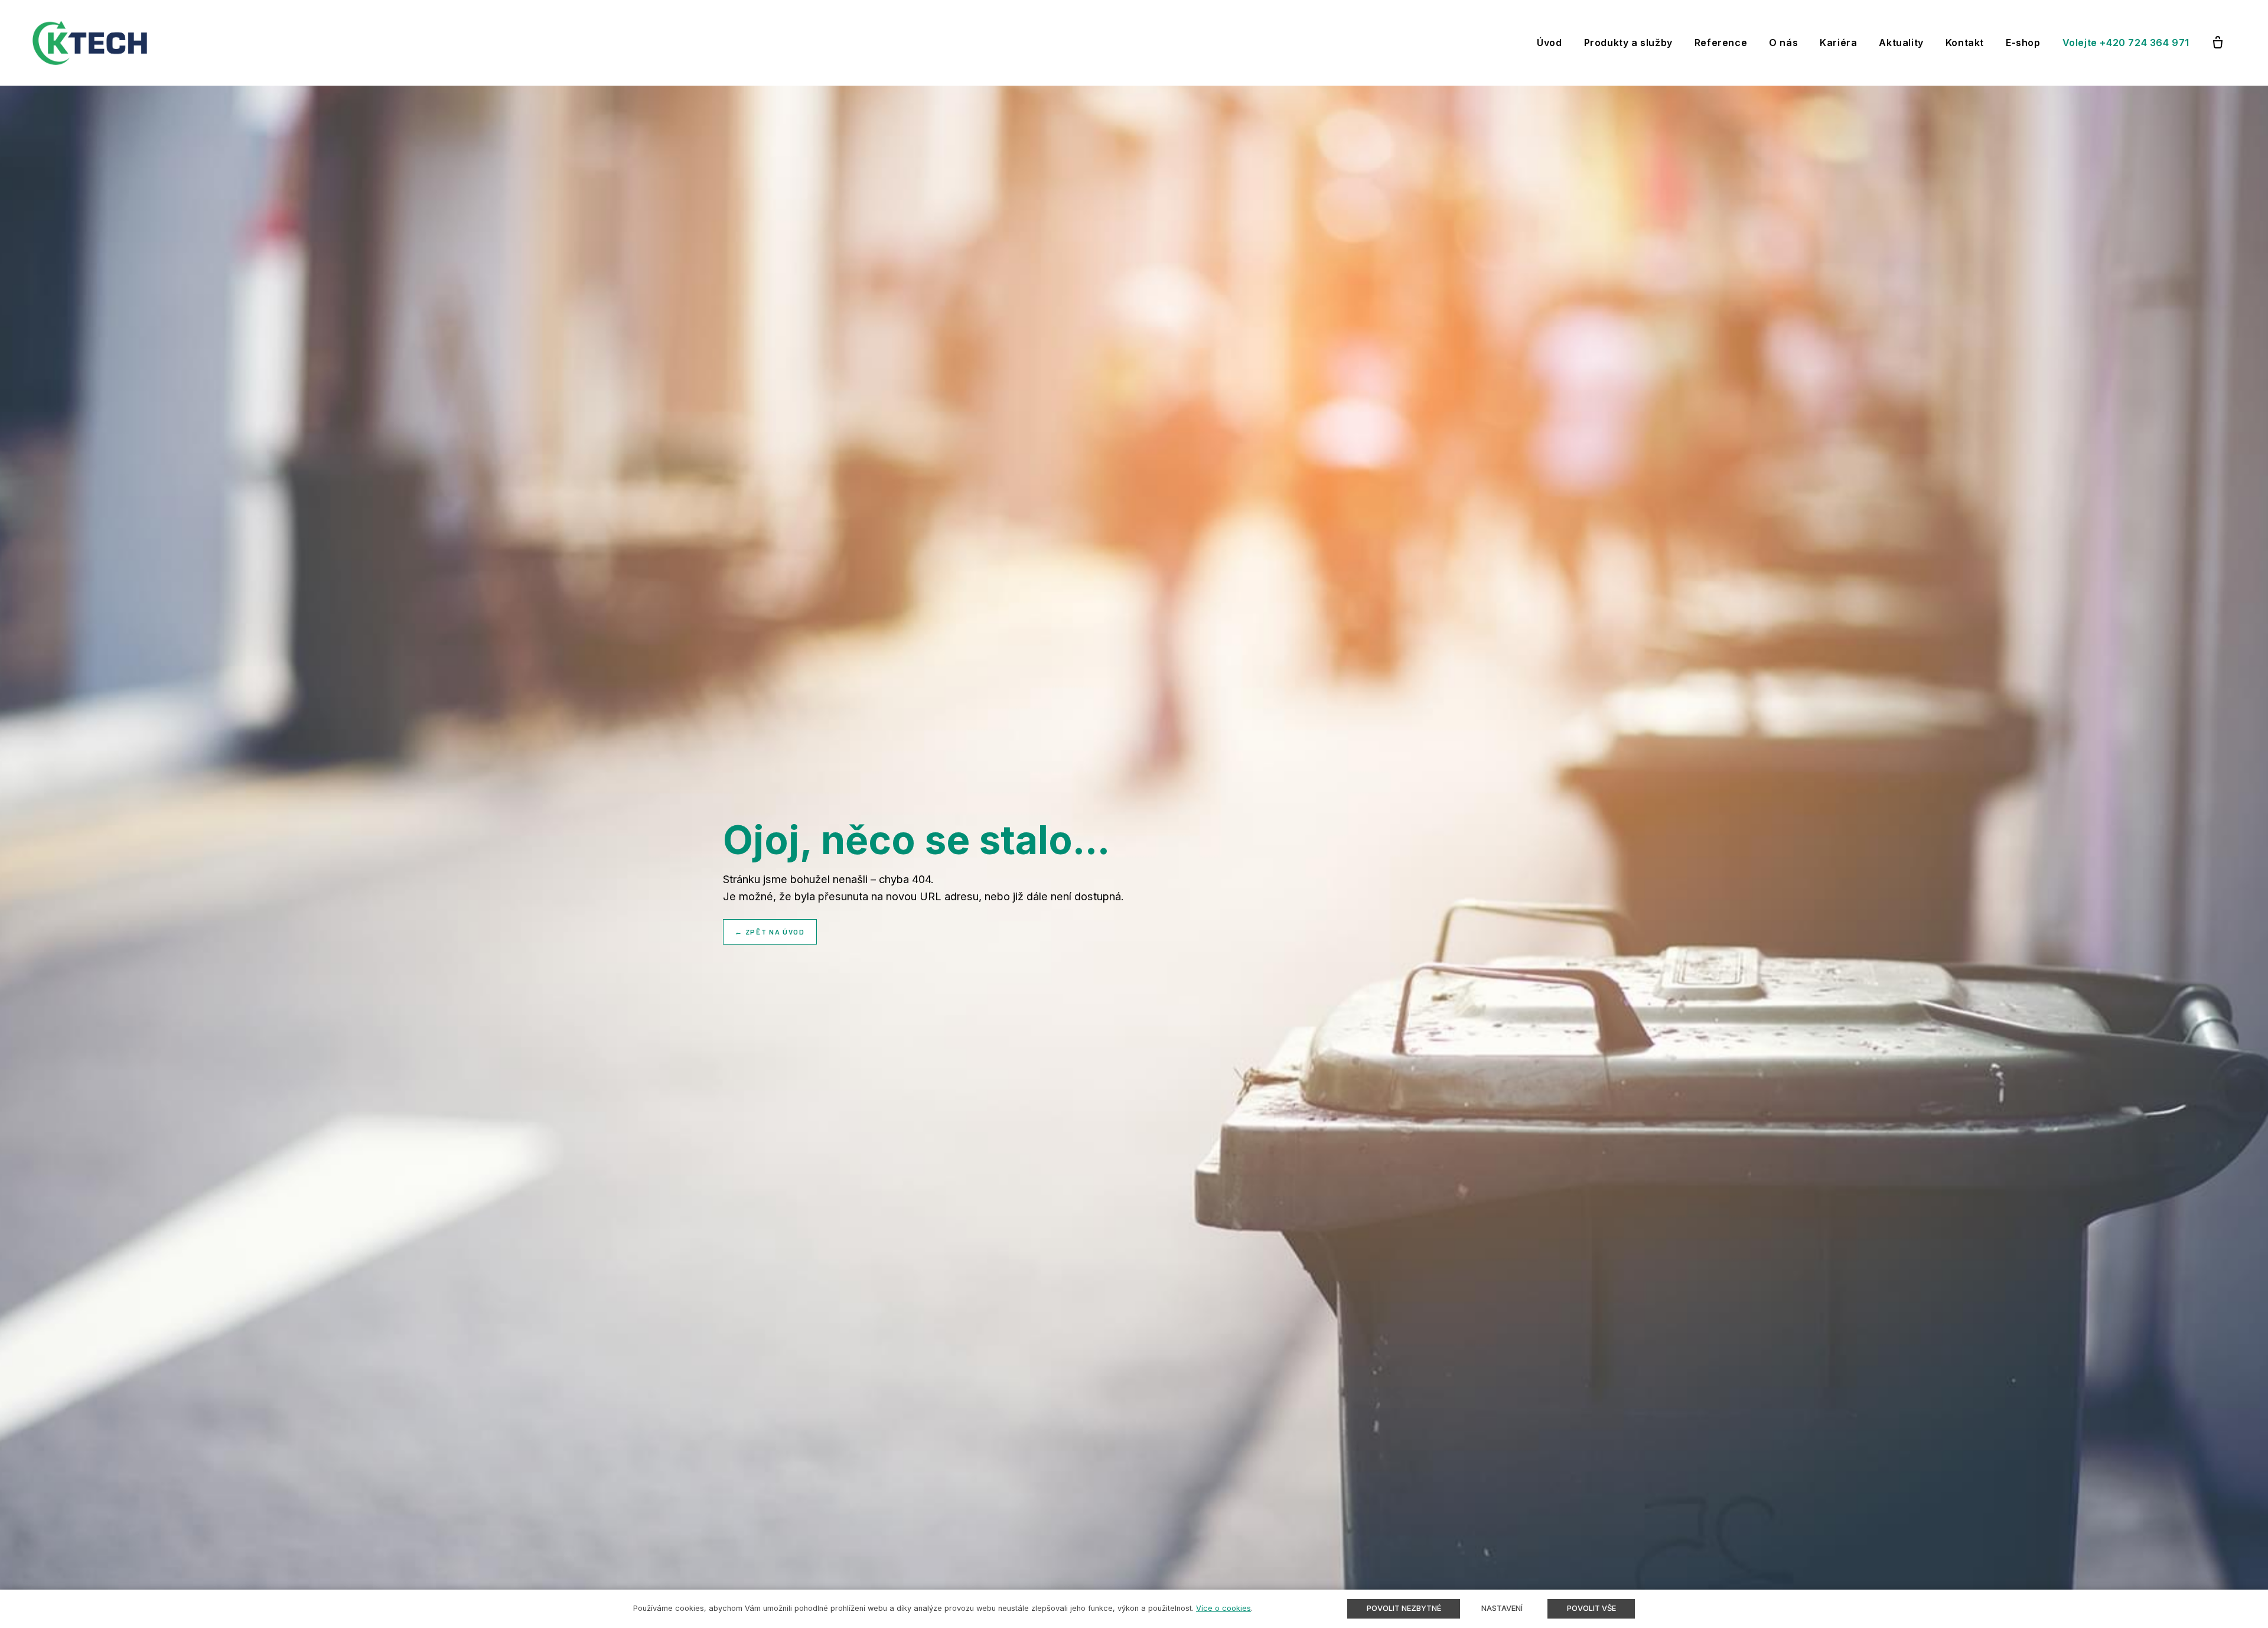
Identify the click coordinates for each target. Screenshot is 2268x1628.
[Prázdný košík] (2218, 43)
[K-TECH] (90, 43)
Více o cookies (1223, 1608)
